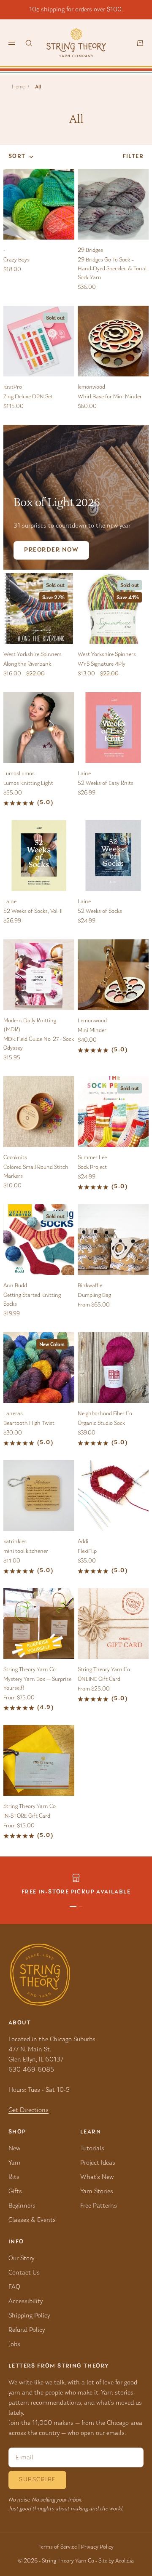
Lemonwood (92, 1021)
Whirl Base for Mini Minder (110, 397)
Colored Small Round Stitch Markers (36, 1172)
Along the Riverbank (27, 664)
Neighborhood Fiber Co (105, 1414)
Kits (14, 2177)
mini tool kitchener (26, 1552)
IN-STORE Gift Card (27, 1816)
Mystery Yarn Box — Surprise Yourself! (37, 1684)
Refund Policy (27, 2330)
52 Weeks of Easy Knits (106, 784)
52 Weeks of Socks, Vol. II (33, 912)
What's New (97, 2177)
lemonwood (91, 387)
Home (18, 87)
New (14, 2149)
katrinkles (15, 1542)
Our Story (21, 2259)
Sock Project (92, 1168)
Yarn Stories (97, 2192)
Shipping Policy (29, 2316)
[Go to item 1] (73, 1907)
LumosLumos (19, 774)
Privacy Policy (97, 2547)
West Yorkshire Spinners (33, 655)
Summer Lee (92, 1158)
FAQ (14, 2287)
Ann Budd (15, 1286)
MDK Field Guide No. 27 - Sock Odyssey (39, 1044)
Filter (133, 157)
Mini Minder (92, 1031)
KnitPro (13, 387)
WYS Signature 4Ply (102, 664)
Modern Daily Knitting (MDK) (30, 1025)
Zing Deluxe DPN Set (28, 397)
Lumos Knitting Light (28, 784)
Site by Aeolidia (116, 2561)
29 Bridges (90, 251)
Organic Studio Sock (101, 1424)
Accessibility (26, 2301)
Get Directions (28, 2110)
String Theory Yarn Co (30, 1670)
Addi (83, 1542)
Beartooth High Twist (29, 1424)
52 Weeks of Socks (100, 912)
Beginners (22, 2206)
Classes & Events (32, 2220)
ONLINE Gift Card (99, 1680)
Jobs (14, 2344)
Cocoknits (15, 1158)
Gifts (15, 2192)
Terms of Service (58, 2547)
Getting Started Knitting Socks (32, 1300)
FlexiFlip (87, 1552)
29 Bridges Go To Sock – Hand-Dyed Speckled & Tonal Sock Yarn (112, 269)
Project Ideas (98, 2163)
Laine (84, 774)
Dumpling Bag (94, 1296)
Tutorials (92, 2149)
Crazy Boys (16, 260)
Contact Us (24, 2273)
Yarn (15, 2163)
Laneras (13, 1414)
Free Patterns (99, 2206)
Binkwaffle (90, 1286)
